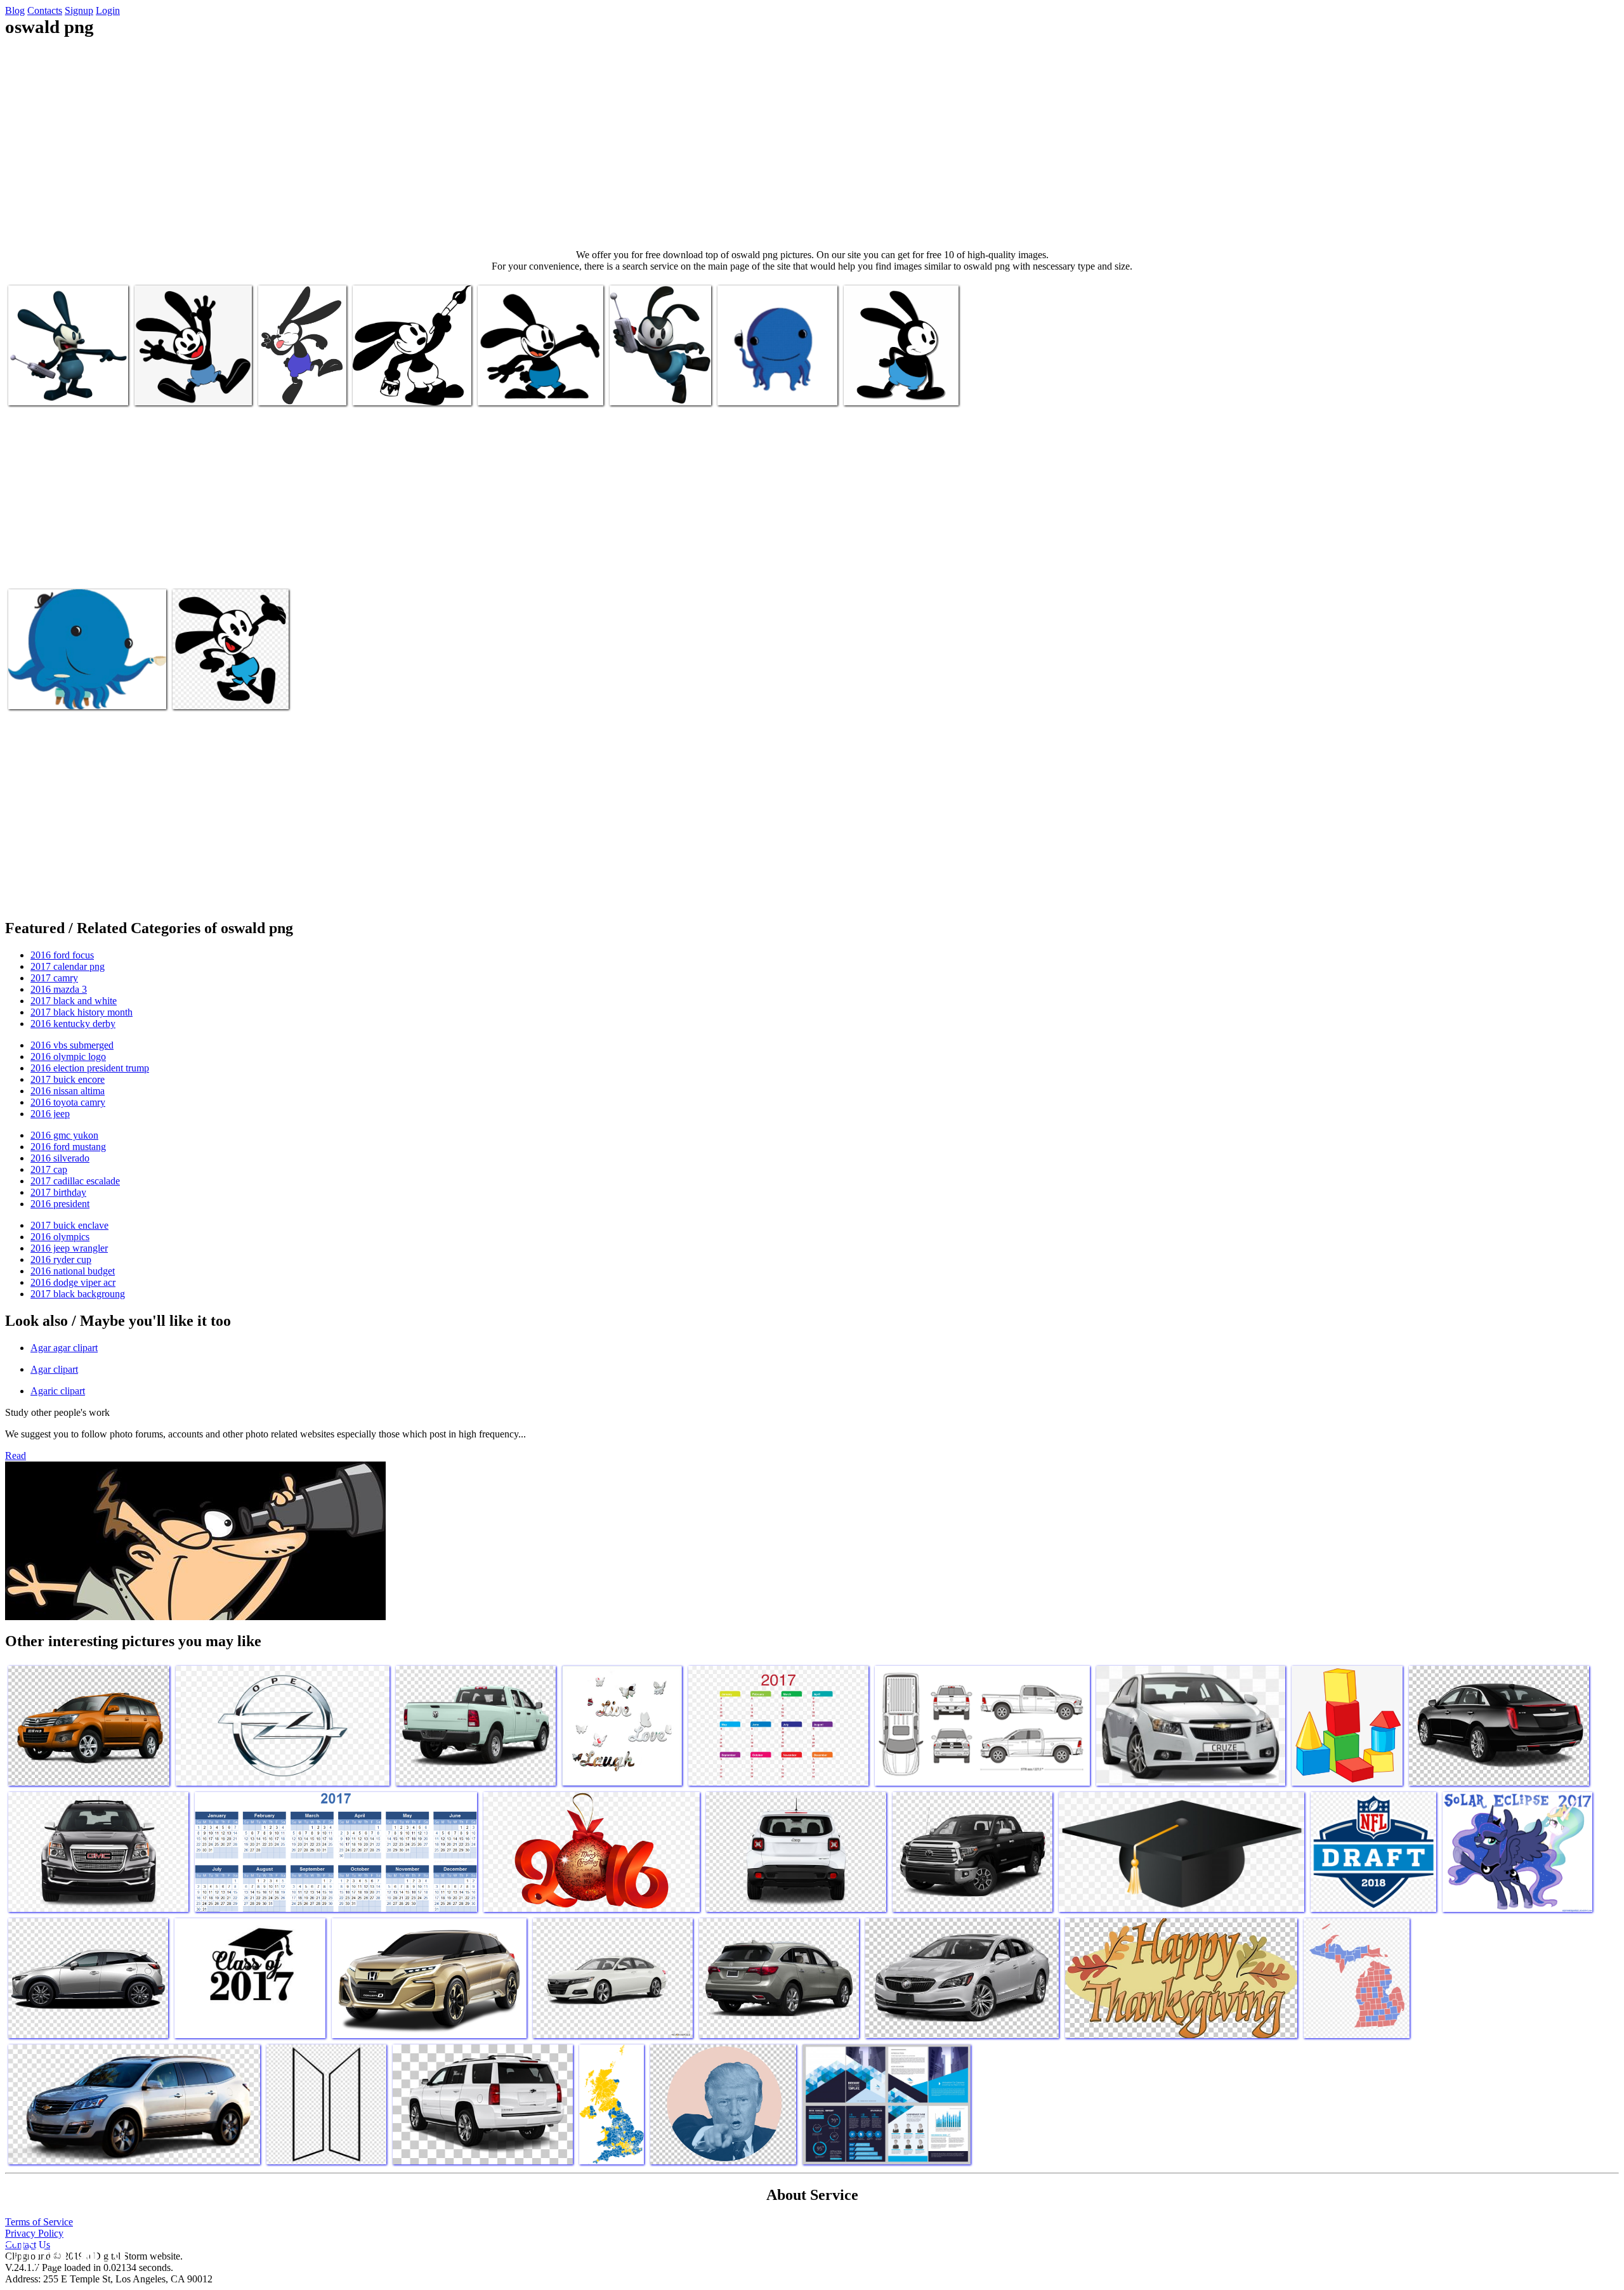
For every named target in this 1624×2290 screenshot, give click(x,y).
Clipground (63, 2252)
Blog (15, 10)
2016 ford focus (62, 955)
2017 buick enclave (69, 1225)
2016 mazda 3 (59, 989)
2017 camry (54, 978)
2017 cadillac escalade (75, 1181)
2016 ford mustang (68, 1147)
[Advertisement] (812, 143)
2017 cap (49, 1169)
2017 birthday (58, 1192)
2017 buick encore (68, 1079)
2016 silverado (60, 1158)
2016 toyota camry (68, 1102)
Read (16, 1456)
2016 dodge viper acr (73, 1282)
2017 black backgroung (78, 1294)
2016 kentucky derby (73, 1024)
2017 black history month (82, 1012)
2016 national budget (73, 1271)
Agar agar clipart (64, 1348)
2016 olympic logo (68, 1057)
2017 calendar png (68, 966)
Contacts (45, 10)
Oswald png (33, 388)
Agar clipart (54, 1369)
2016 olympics (60, 1237)
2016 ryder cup (61, 1259)
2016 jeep (50, 1114)
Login (108, 10)
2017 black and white (74, 1001)
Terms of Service (39, 2222)
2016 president (60, 1204)
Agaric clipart (58, 1391)
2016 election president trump (90, 1068)
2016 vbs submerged (72, 1045)
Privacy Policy (34, 2233)
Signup (79, 10)
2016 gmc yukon (64, 1135)
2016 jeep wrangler (69, 1248)
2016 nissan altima (68, 1091)
